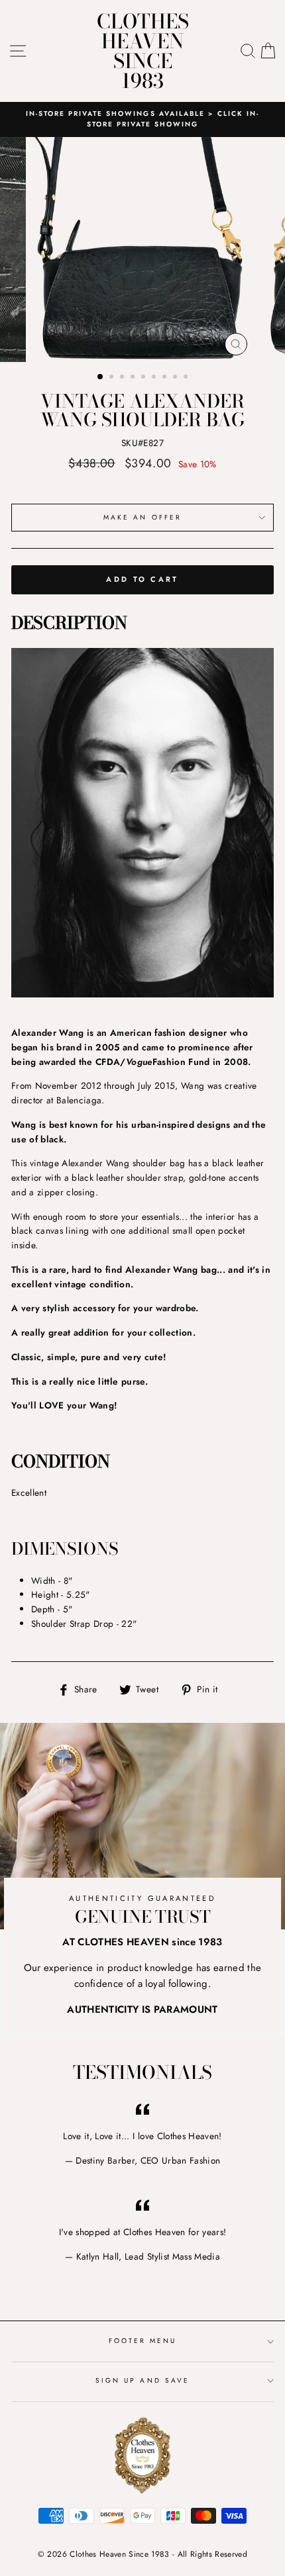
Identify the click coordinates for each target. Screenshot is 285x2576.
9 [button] (187, 378)
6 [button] (155, 378)
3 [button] (123, 378)
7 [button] (166, 378)
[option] (142, 119)
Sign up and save (142, 2380)
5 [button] (144, 378)
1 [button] (101, 377)
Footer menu (143, 2341)
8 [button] (176, 378)
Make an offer (142, 517)
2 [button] (113, 378)
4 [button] (134, 378)
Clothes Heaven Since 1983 (143, 51)
